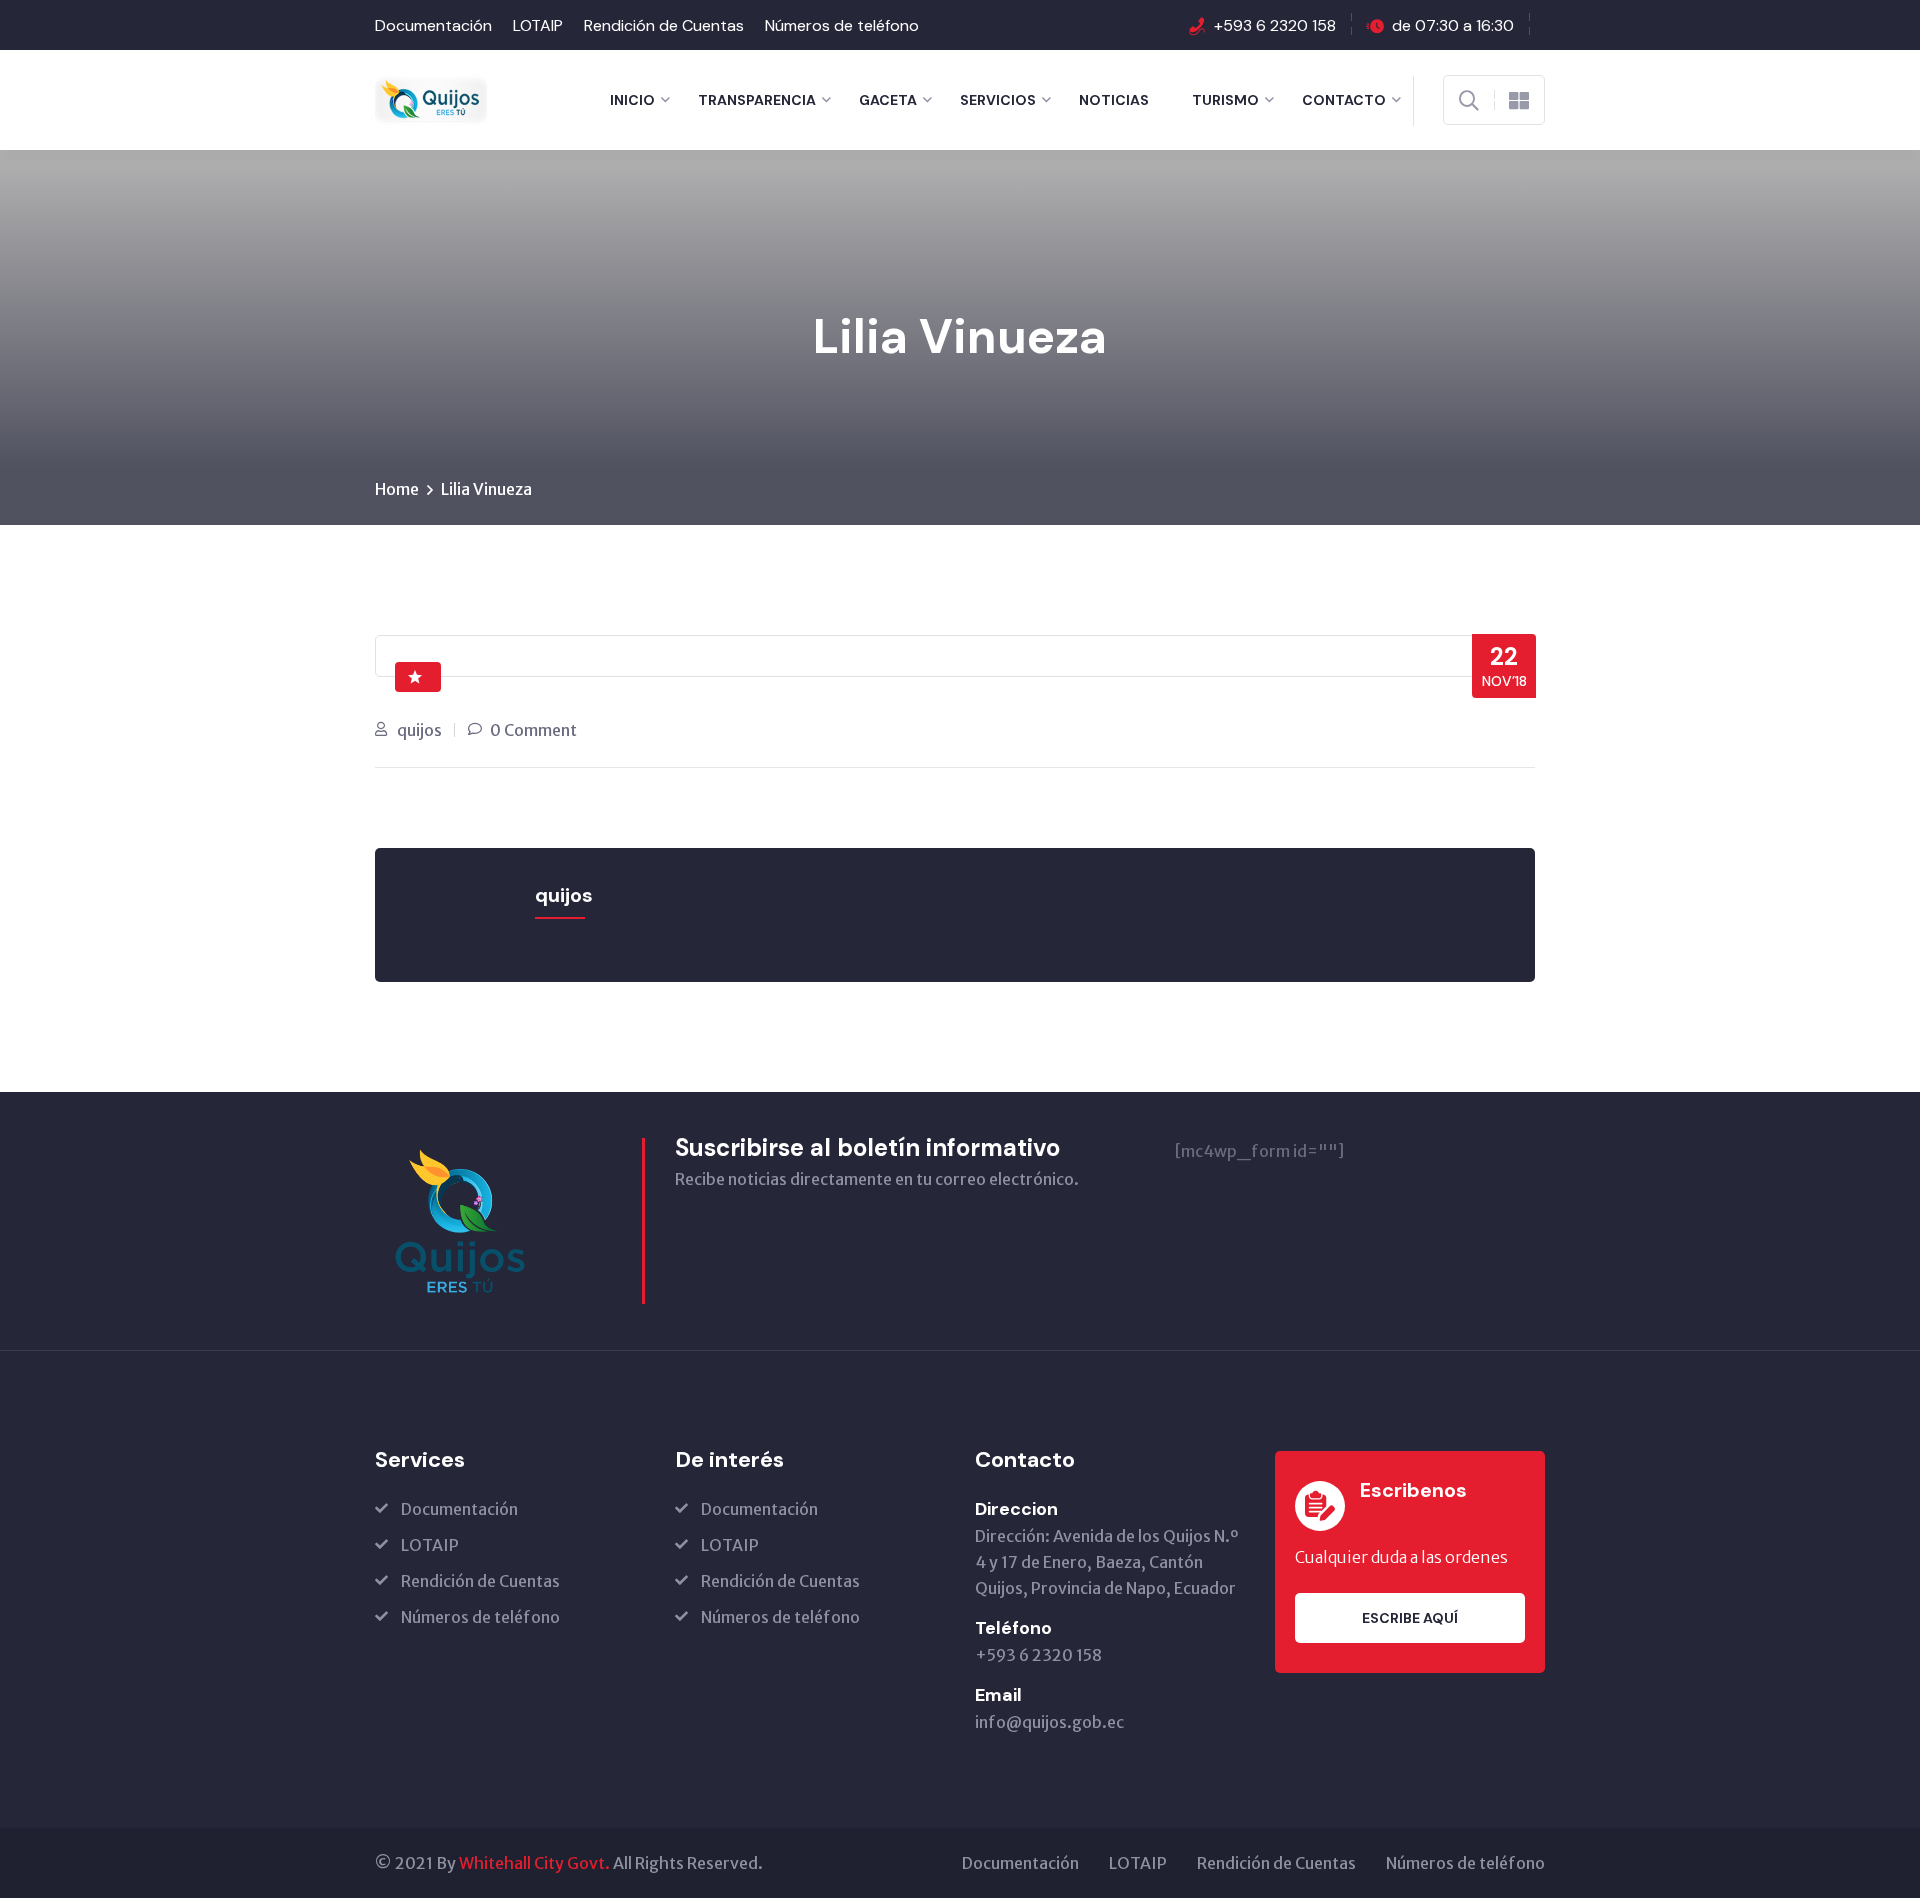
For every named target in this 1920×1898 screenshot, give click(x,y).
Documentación (433, 25)
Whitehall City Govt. (534, 1863)
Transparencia (757, 100)
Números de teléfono (842, 25)
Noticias (1114, 100)
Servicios (998, 100)
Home (397, 489)
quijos (419, 730)
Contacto (1344, 100)
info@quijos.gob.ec (1049, 1722)
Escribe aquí (1410, 1618)
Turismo (1225, 100)
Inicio (632, 100)
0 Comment (533, 730)
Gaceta (888, 100)
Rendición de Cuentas (664, 25)
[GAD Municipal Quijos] (431, 98)
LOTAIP (538, 25)
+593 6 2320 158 (1275, 25)
